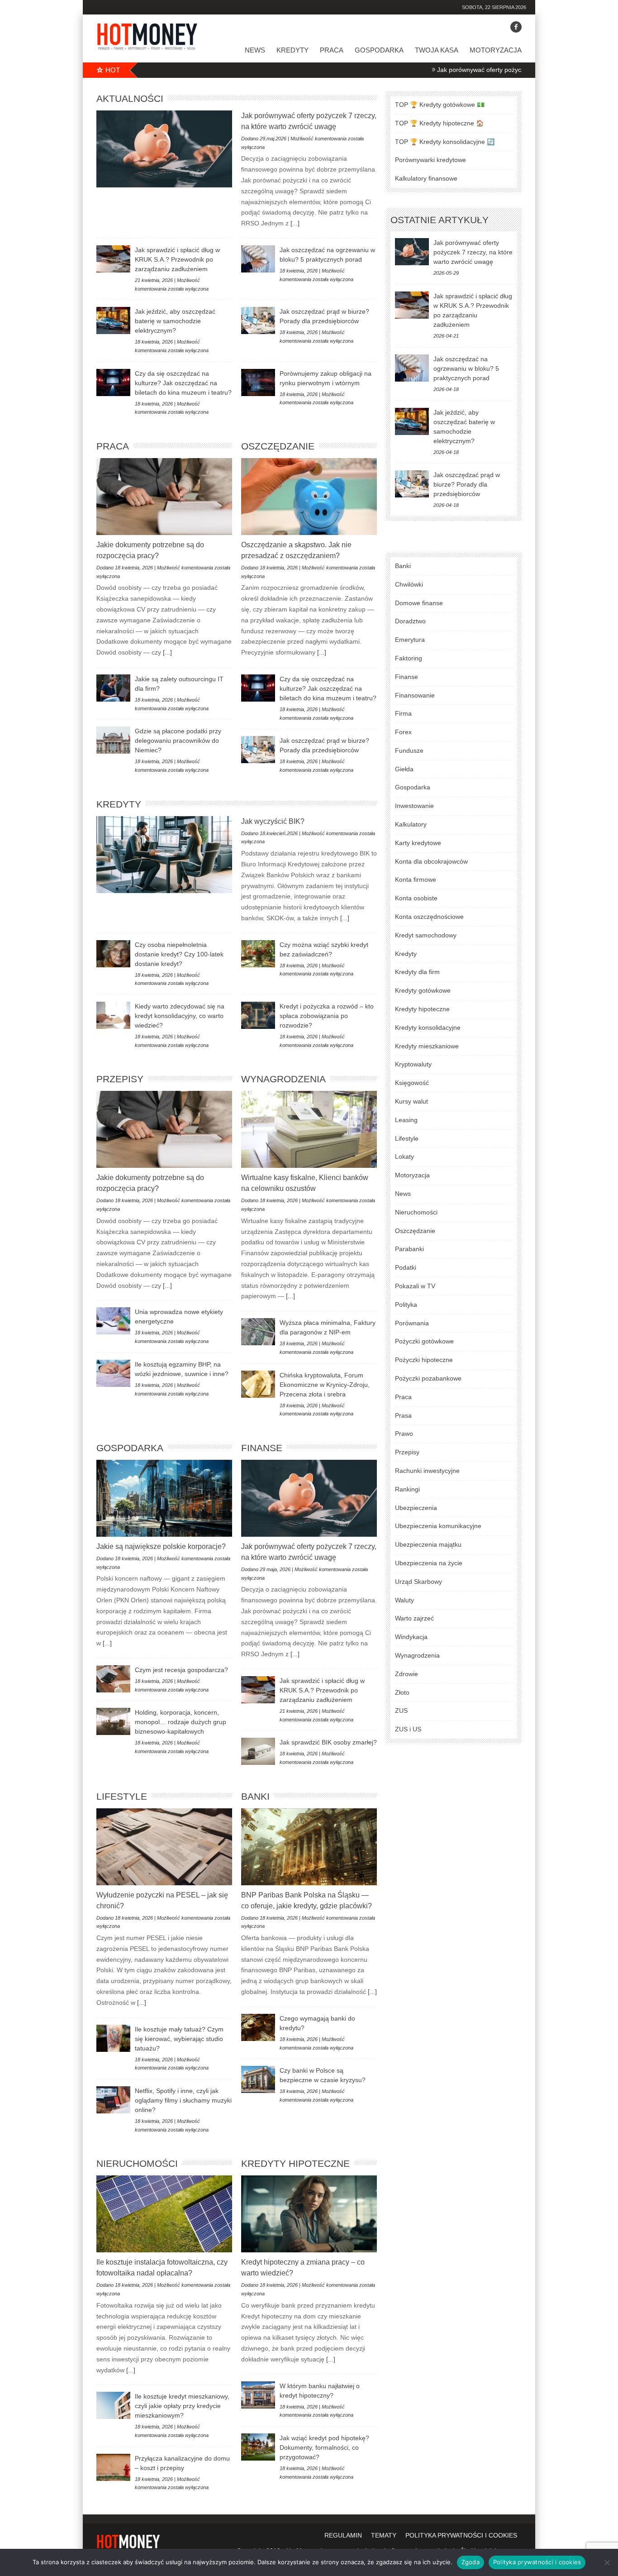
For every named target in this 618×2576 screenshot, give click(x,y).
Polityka (406, 1305)
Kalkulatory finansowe (426, 178)
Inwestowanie (414, 806)
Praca (332, 50)
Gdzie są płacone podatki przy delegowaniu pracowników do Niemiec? (178, 741)
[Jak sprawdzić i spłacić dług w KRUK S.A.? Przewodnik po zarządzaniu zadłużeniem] (113, 259)
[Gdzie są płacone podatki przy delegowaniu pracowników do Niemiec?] (113, 740)
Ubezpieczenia (416, 1508)
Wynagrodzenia (283, 1079)
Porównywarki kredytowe (430, 160)
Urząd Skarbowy (418, 1582)
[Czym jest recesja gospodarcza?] (113, 1679)
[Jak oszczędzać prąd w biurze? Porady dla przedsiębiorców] (258, 320)
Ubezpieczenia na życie (429, 1563)
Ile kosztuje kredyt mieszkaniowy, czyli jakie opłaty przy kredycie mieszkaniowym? (182, 2406)
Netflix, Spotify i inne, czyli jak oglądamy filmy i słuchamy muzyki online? (183, 2100)
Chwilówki (409, 584)
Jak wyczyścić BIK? (273, 821)
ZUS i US (408, 1729)
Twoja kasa (437, 50)
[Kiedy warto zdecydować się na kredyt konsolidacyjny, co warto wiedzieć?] (113, 1015)
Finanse (262, 1448)
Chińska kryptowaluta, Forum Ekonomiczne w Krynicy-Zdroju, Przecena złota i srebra (325, 1385)
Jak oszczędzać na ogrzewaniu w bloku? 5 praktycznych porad (466, 368)
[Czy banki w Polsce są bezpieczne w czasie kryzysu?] (258, 2079)
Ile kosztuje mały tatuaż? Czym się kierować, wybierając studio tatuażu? (179, 2039)
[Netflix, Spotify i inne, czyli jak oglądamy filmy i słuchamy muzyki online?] (113, 2100)
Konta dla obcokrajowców (431, 861)
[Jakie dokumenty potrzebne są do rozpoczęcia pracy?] (164, 497)
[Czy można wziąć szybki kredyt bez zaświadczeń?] (258, 954)
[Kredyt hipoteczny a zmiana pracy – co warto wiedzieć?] (309, 2214)
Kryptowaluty (413, 1064)
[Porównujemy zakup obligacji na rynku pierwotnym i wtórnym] (258, 382)
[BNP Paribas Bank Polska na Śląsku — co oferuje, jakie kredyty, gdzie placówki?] (309, 1847)
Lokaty (404, 1157)
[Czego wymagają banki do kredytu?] (258, 2027)
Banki (255, 1796)
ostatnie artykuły (440, 220)
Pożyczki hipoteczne (424, 1360)
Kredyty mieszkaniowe (427, 1046)
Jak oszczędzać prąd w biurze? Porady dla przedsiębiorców (467, 484)
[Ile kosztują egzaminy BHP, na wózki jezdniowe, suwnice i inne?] (113, 1373)
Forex (403, 732)
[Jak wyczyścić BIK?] (164, 855)
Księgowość (412, 1083)
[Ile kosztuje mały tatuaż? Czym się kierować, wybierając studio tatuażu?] (113, 2038)
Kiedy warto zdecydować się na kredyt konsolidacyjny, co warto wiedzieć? (180, 1016)
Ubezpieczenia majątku (428, 1544)
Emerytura (410, 640)
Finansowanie (415, 695)
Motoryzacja (496, 50)
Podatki (406, 1267)
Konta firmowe (416, 879)
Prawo (404, 1434)
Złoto (402, 1692)
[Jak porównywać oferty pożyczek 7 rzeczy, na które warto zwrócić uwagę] (164, 149)
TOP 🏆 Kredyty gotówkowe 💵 (440, 105)
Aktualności (130, 98)
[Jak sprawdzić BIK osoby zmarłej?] (258, 1751)
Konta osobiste (416, 898)
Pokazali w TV (415, 1286)
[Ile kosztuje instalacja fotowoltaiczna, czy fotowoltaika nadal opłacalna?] (164, 2214)
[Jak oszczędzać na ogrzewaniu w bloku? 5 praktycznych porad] (258, 259)
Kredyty (292, 50)
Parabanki (409, 1249)
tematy (384, 2535)
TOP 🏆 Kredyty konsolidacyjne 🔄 (445, 142)
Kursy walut (411, 1101)
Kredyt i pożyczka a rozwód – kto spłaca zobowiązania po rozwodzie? (327, 1016)
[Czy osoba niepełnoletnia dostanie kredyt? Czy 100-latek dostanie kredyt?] (113, 954)
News (255, 50)
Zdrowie (406, 1674)
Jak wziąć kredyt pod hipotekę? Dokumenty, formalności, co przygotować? (324, 2447)
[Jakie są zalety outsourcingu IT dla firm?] (113, 688)
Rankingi (407, 1489)
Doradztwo (410, 621)
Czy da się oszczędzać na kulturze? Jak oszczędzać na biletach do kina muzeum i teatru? (183, 383)
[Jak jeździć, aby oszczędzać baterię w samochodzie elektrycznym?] (113, 320)
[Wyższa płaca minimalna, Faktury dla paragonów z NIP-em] (258, 1332)
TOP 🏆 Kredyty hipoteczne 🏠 (439, 123)
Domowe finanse (419, 603)
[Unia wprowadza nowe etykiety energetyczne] (113, 1321)
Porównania (412, 1323)
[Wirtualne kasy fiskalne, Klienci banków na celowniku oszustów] (309, 1129)
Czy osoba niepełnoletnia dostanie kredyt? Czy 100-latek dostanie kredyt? (179, 954)
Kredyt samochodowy (426, 935)
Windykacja (411, 1637)
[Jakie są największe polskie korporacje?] (164, 1498)
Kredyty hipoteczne (295, 2163)
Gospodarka (379, 50)
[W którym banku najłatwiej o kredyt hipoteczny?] (258, 2395)
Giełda (404, 769)
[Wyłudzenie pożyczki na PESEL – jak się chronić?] (164, 1847)
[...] (294, 223)
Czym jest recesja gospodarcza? (181, 1670)
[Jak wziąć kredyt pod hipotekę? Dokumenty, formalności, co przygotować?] (258, 2447)
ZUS (401, 1711)
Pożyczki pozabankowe (428, 1378)
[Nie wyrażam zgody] (607, 2562)
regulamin (343, 2535)
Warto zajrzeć (414, 1618)
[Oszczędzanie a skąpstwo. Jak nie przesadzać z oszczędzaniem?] (309, 497)
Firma (403, 713)
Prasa (403, 1415)
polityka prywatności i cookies (461, 2535)
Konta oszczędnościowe (429, 917)
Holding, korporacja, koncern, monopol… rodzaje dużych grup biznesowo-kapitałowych (181, 1722)
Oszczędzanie (278, 446)
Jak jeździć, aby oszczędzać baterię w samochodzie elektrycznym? (175, 321)
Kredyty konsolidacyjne (428, 1028)
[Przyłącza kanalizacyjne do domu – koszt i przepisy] (113, 2467)
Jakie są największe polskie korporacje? (161, 1546)
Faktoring (409, 658)
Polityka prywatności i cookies (537, 2562)
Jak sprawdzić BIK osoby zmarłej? (328, 1742)
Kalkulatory (411, 824)
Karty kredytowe (418, 843)
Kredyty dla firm (417, 972)
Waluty (404, 1600)
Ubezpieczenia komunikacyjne (438, 1526)
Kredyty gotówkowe (423, 990)
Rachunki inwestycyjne (427, 1471)
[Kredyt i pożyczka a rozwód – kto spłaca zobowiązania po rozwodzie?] (258, 1015)
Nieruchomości (137, 2163)
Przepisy (120, 1079)
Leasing (406, 1120)
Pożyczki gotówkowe (424, 1341)
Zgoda (471, 2562)
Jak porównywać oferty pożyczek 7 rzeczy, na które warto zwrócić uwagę (450, 70)
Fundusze (409, 750)
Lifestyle (122, 1796)
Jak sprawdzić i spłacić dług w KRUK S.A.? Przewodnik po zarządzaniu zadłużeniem (177, 259)
